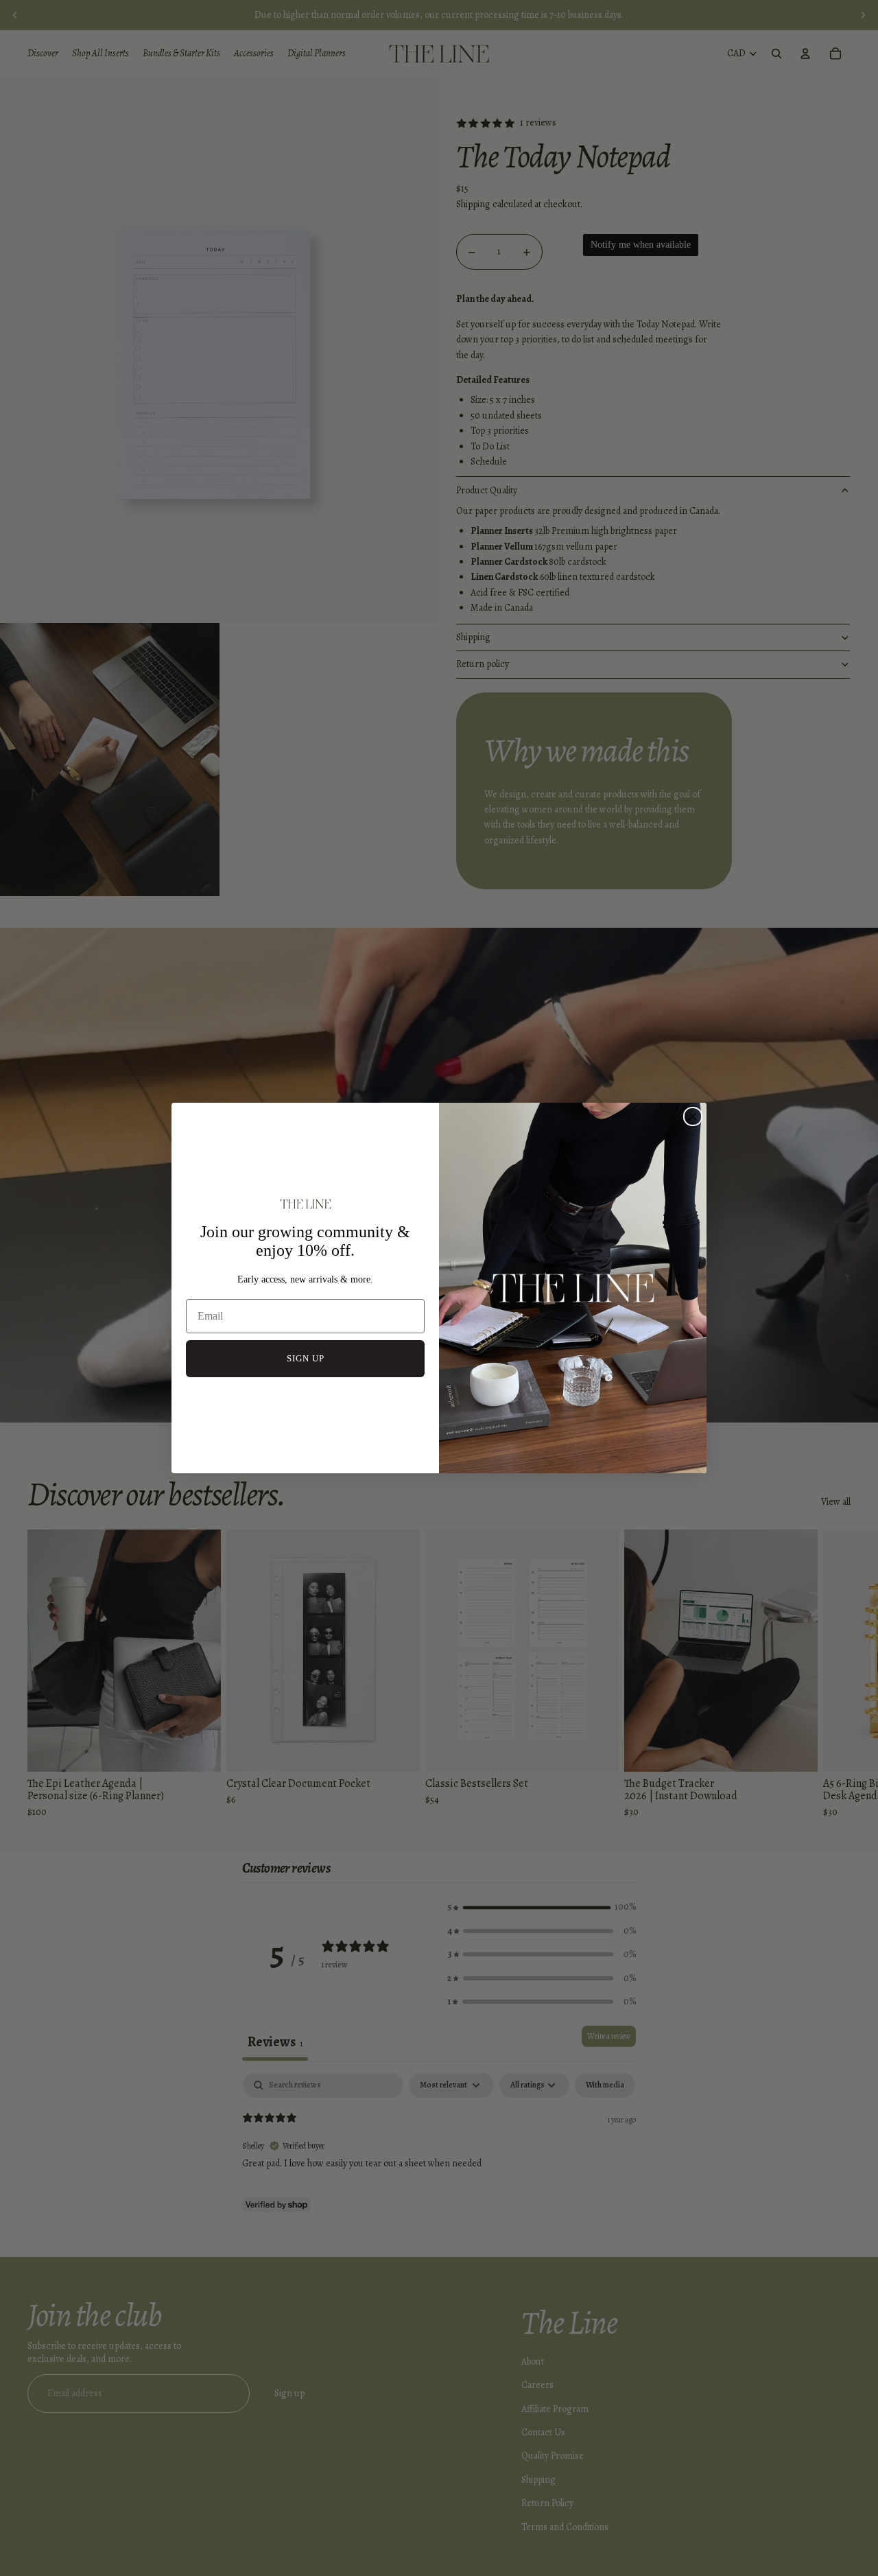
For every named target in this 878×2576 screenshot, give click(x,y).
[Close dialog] (693, 1116)
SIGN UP (306, 1358)
